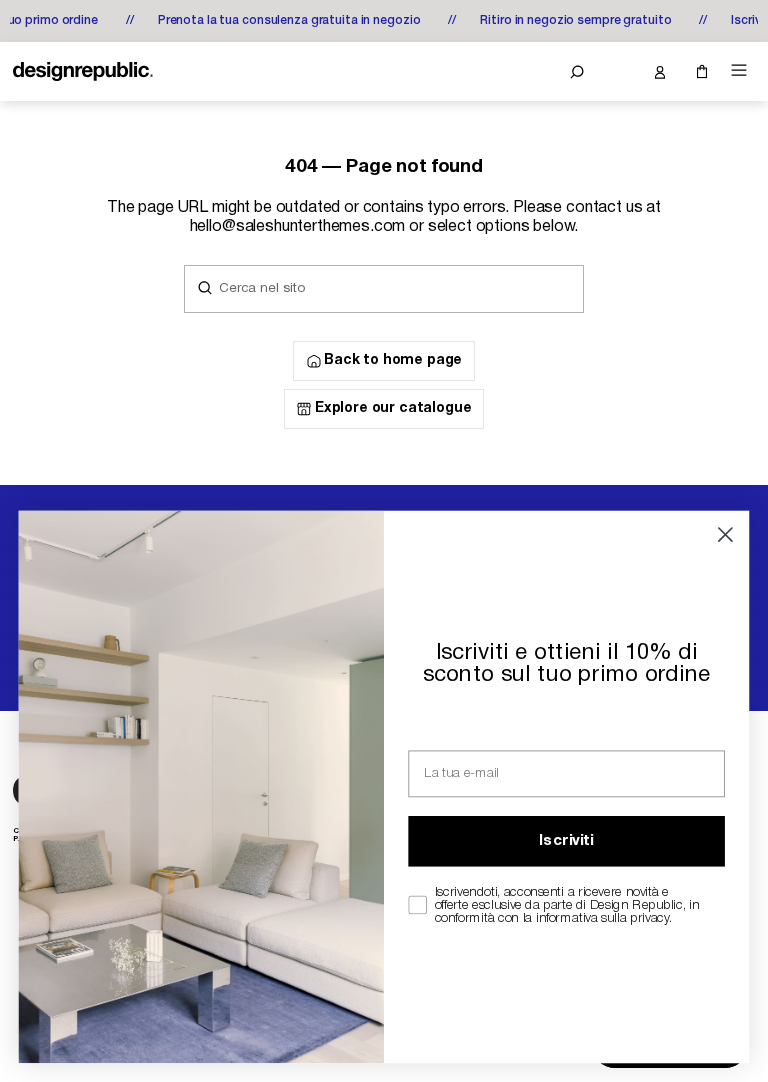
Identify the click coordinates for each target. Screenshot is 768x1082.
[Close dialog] (725, 534)
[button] (577, 72)
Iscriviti (566, 841)
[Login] (659, 72)
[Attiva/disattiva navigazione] (739, 70)
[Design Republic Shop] (83, 72)
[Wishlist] (618, 72)
